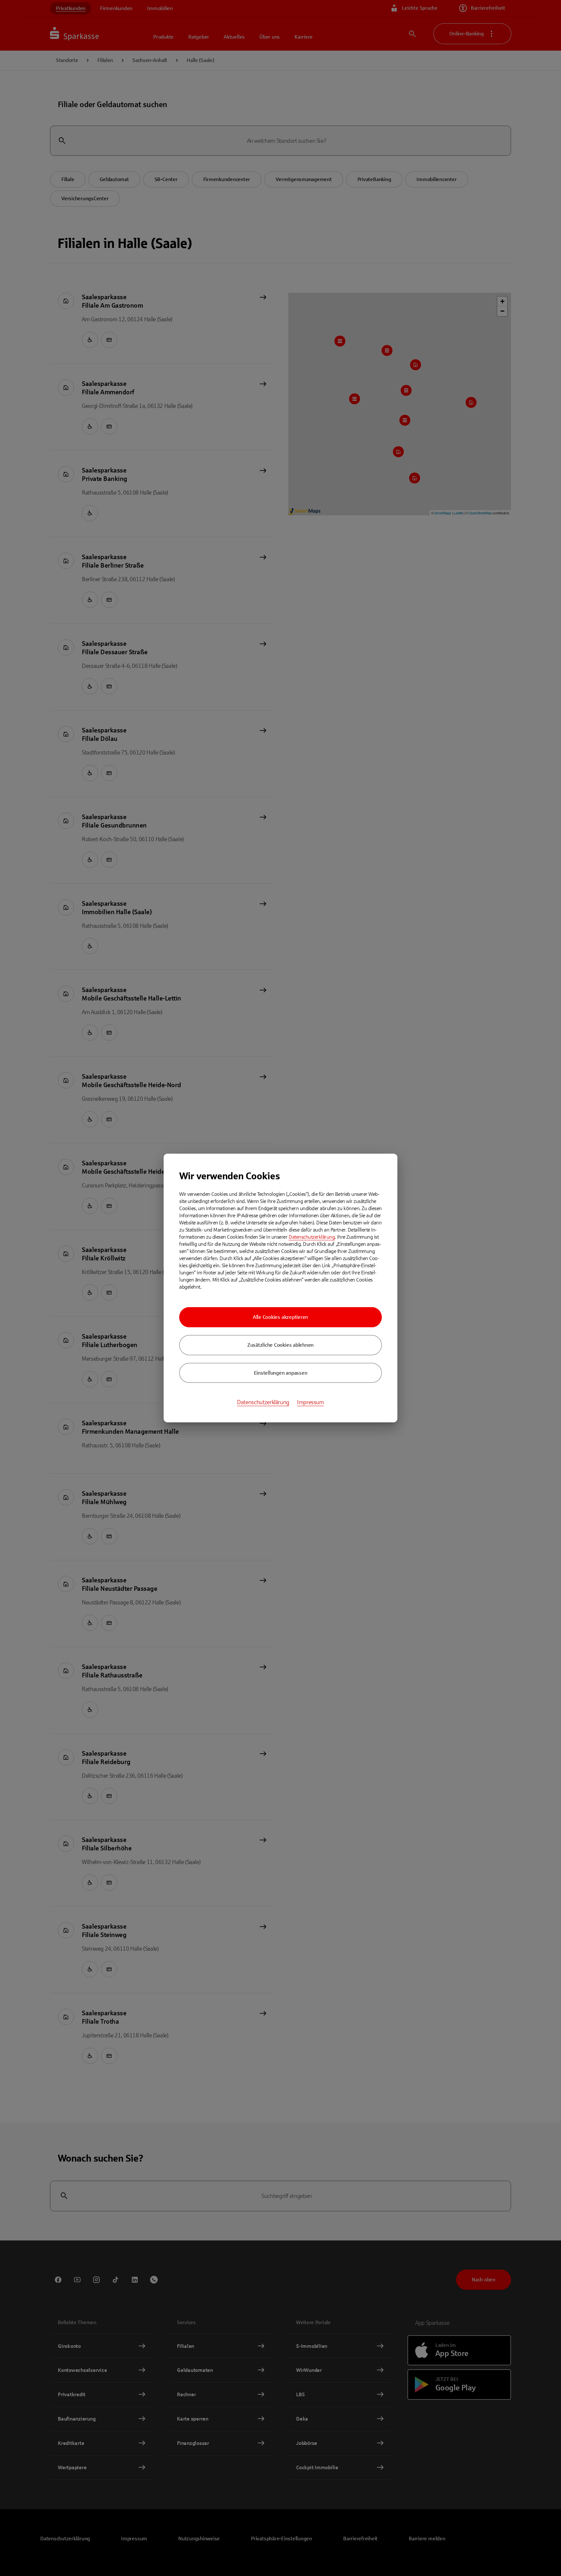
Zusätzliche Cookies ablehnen (280, 1345)
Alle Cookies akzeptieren (280, 1317)
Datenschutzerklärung (312, 1237)
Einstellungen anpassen (281, 1373)
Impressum (311, 1402)
